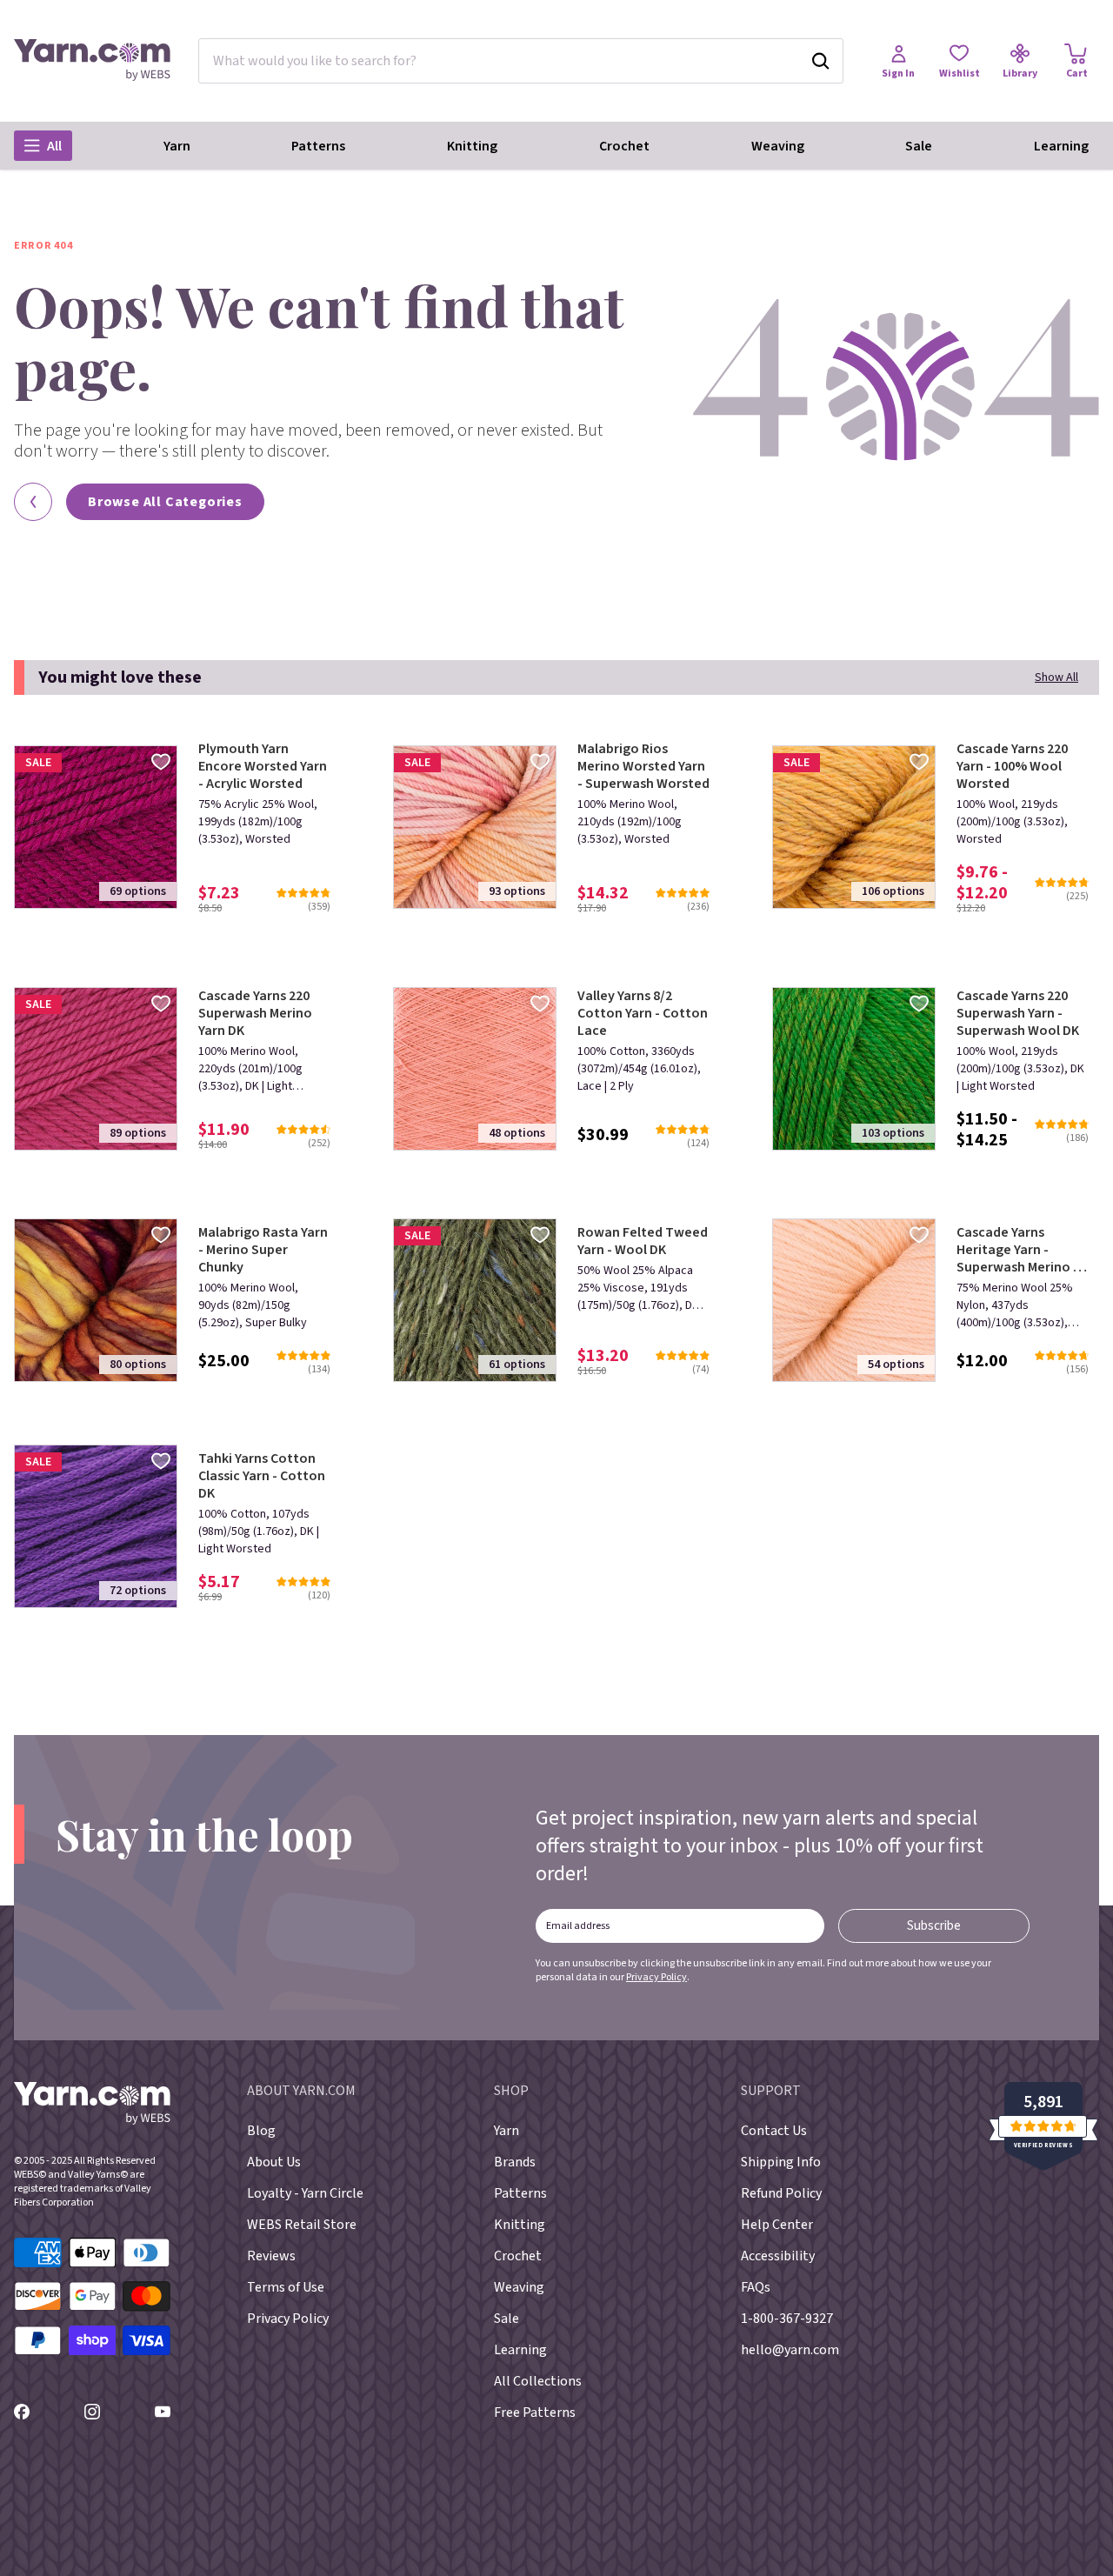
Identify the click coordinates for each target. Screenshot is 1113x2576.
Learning (1061, 146)
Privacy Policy (656, 1977)
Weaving (778, 146)
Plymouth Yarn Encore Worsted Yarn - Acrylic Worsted (263, 766)
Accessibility (778, 2256)
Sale (919, 146)
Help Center (777, 2225)
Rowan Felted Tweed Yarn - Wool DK (643, 1241)
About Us (274, 2162)
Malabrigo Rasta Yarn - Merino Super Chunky (263, 1250)
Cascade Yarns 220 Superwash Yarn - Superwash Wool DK (1018, 1013)
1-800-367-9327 (787, 2319)
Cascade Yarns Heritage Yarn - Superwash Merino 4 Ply (1018, 1250)
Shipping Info (781, 2162)
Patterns (318, 146)
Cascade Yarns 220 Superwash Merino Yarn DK (255, 1013)
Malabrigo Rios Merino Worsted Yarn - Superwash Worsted (643, 766)
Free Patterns (535, 2412)
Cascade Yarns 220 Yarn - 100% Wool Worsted (1012, 766)
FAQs (756, 2287)
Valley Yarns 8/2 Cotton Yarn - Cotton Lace (643, 1013)
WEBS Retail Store (302, 2225)
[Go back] (33, 502)
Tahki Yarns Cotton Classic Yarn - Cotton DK (262, 1476)
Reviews (271, 2256)
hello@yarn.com (790, 2350)
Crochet (624, 146)
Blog (261, 2131)
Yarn (177, 146)
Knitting (472, 146)
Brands (515, 2162)
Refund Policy (781, 2193)
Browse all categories (165, 502)
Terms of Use (286, 2287)
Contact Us (774, 2131)
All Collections (538, 2381)
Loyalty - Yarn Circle (305, 2193)
